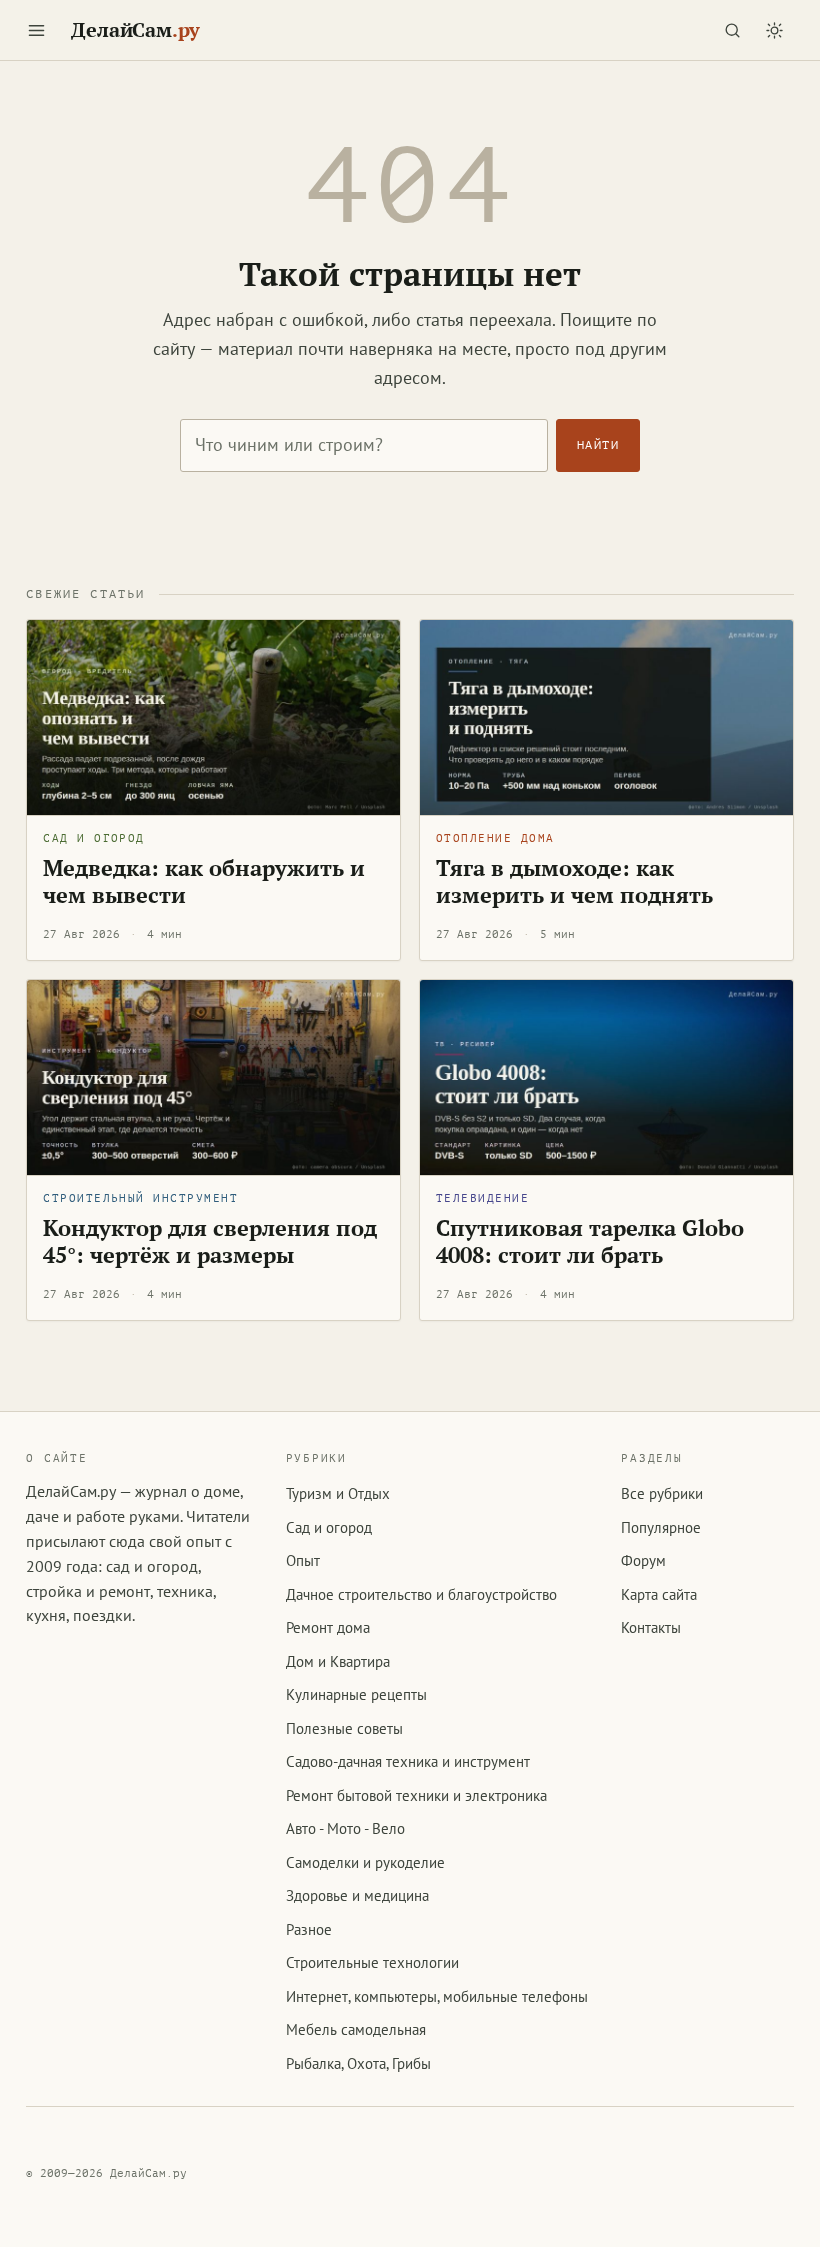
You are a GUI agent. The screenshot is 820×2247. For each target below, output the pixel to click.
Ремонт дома (328, 1627)
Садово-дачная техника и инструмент (408, 1761)
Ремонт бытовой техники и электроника (416, 1795)
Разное (309, 1929)
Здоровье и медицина (357, 1895)
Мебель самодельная (356, 2029)
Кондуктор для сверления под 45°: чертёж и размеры (210, 1242)
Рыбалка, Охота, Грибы (358, 2063)
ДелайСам (135, 30)
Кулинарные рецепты (356, 1694)
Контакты (651, 1627)
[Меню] (36, 30)
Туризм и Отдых (338, 1493)
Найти (598, 445)
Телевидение (482, 1198)
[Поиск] (733, 30)
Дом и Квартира (338, 1661)
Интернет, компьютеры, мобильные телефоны (437, 1996)
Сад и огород (94, 838)
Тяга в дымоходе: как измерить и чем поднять (574, 882)
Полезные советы (344, 1728)
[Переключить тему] (775, 30)
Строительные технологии (372, 1962)
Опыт (303, 1560)
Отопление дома (495, 838)
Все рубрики (662, 1493)
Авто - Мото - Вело (345, 1828)
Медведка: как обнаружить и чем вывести (204, 882)
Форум (643, 1560)
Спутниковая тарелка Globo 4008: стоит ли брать (590, 1242)
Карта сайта (659, 1594)
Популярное (661, 1527)
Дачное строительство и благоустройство (421, 1594)
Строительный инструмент (140, 1198)
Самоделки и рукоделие (365, 1862)
